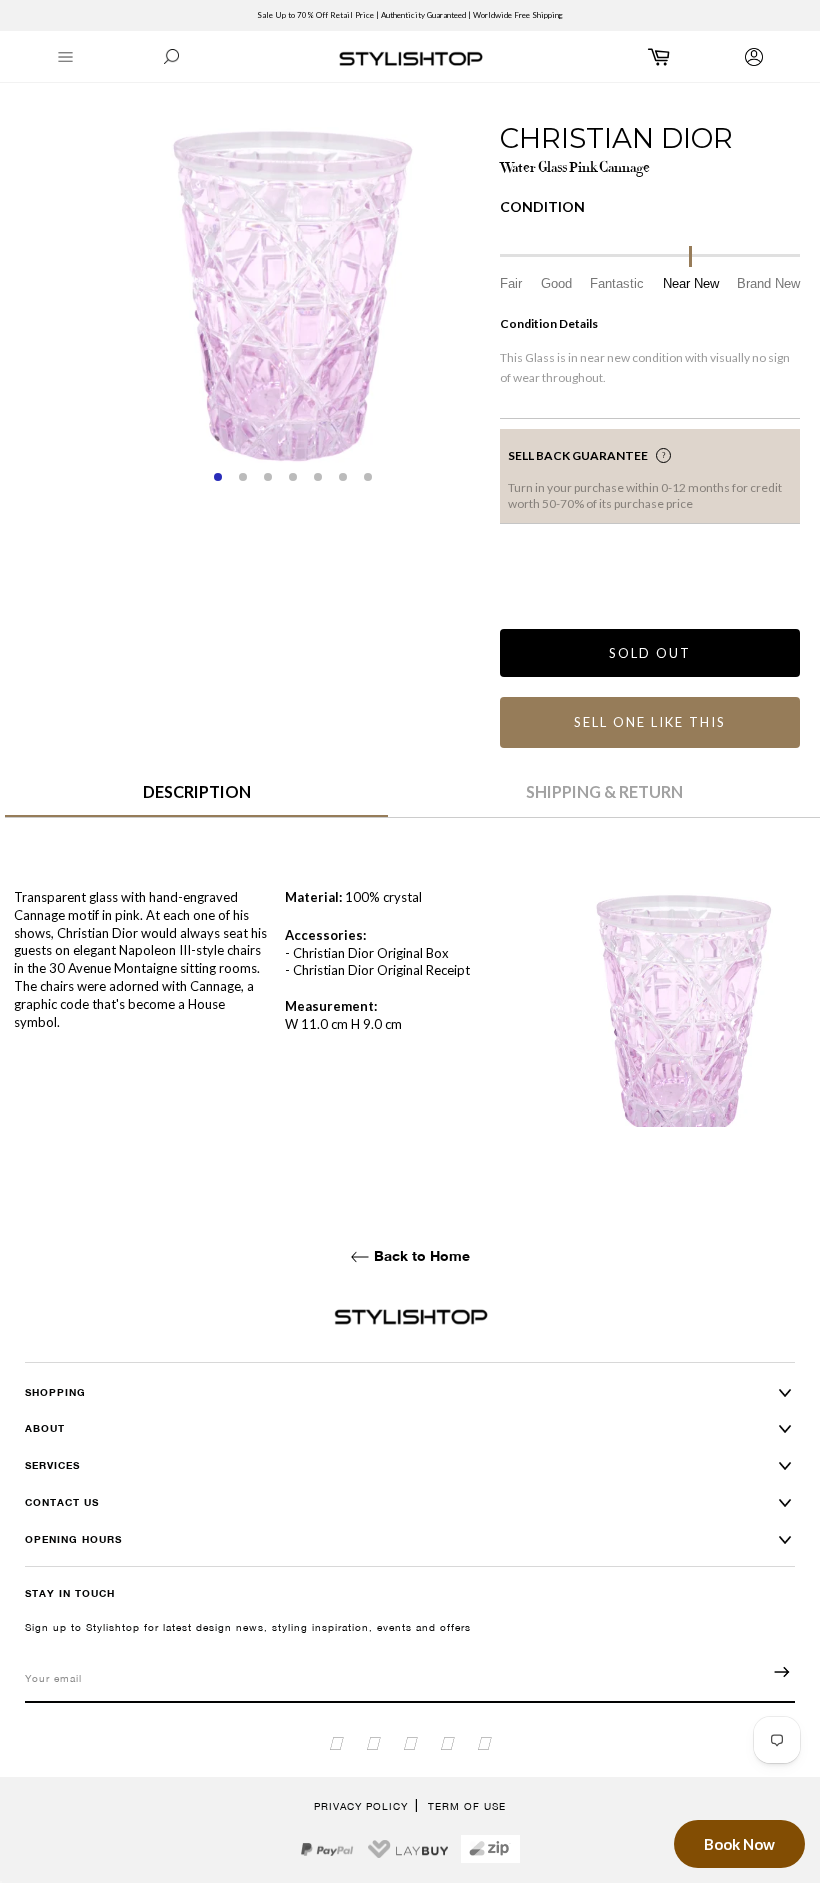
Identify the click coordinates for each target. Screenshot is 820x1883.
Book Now (739, 1844)
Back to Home (420, 1255)
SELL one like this (649, 722)
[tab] (196, 799)
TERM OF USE (467, 1806)
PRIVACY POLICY (361, 1806)
